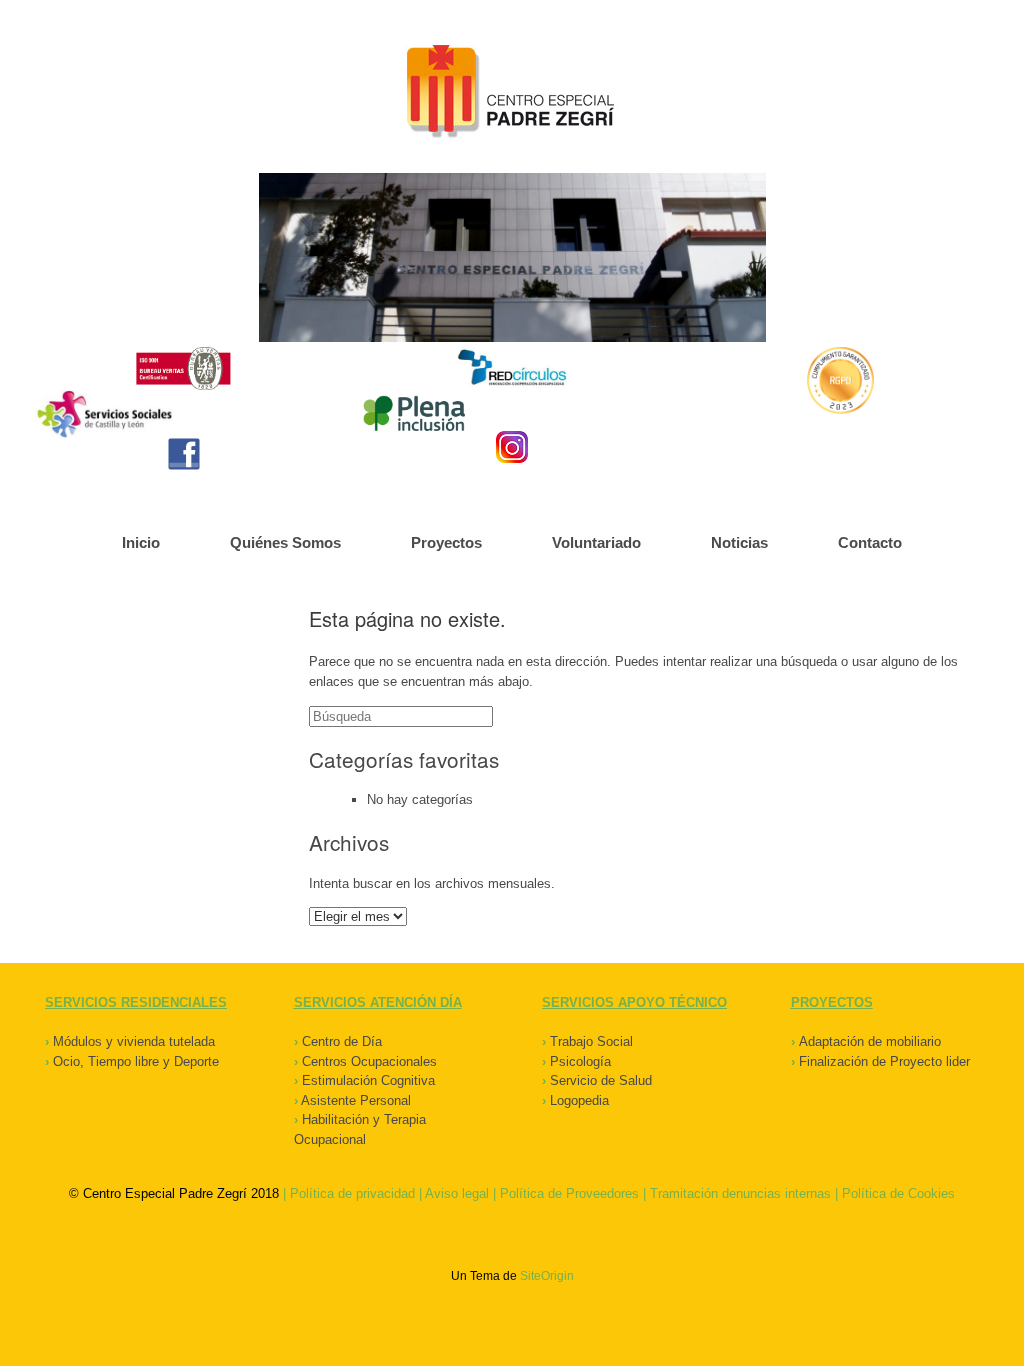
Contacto (870, 542)
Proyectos (446, 542)
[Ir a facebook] (184, 454)
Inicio (141, 542)
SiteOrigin (547, 1276)
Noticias (739, 542)
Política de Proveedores (569, 1193)
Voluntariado (596, 542)
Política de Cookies (898, 1193)
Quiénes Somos (285, 542)
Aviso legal (457, 1193)
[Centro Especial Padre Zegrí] (512, 94)
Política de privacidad (352, 1193)
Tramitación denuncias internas (740, 1193)
